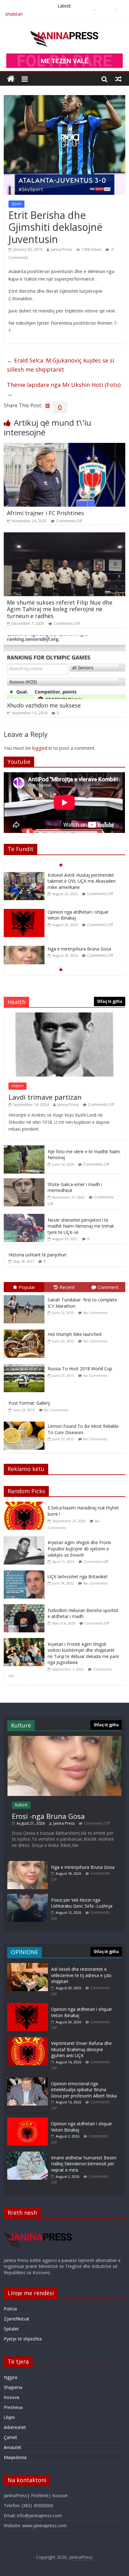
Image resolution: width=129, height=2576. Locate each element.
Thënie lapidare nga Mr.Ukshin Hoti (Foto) (64, 389)
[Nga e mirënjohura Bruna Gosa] (24, 912)
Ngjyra (10, 2377)
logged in (42, 748)
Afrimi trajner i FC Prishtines (45, 513)
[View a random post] (118, 79)
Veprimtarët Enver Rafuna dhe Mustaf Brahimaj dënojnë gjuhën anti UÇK (81, 2049)
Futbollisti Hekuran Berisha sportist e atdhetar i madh (83, 1613)
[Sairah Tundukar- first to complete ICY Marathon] (26, 1295)
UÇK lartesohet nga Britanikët (78, 1577)
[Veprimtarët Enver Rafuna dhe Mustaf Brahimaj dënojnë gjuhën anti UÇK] (28, 2040)
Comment (108, 1287)
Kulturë (21, 1805)
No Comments (95, 1313)
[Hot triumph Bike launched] (26, 1330)
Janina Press (61, 249)
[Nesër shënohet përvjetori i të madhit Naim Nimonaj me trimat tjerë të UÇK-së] (24, 1217)
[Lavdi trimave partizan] (64, 1016)
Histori (18, 1086)
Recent (67, 1287)
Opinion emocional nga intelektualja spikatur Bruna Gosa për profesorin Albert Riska (84, 2090)
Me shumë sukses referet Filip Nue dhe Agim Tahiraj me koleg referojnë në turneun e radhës (60, 609)
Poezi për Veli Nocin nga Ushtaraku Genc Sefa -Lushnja (82, 1903)
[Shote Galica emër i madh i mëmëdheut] (24, 1182)
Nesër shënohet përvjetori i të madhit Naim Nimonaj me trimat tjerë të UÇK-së (81, 1226)
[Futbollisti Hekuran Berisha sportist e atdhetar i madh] (26, 1607)
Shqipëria (13, 2387)
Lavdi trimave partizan (45, 1097)
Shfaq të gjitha (110, 1001)
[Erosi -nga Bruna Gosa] (64, 1739)
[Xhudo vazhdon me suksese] (64, 639)
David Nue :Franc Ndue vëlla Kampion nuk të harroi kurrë (76, 952)
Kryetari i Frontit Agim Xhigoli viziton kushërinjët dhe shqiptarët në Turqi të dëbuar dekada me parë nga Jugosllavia (83, 1653)
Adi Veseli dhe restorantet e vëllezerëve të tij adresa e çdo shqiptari (81, 1975)
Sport (16, 204)
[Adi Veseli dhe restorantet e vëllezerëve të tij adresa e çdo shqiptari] (28, 1966)
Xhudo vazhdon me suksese (44, 705)
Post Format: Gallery (29, 1403)
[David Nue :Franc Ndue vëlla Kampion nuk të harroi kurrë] (24, 949)
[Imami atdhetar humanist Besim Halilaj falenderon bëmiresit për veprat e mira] (28, 2155)
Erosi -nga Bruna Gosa (48, 1816)
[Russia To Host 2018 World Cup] (26, 1364)
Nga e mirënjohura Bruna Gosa (79, 912)
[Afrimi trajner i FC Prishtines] (64, 447)
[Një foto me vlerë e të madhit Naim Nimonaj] (24, 1149)
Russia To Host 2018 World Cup (80, 1369)
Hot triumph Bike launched (75, 1334)
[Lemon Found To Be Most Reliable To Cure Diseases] (26, 1422)
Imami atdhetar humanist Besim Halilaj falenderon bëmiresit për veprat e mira (84, 2164)
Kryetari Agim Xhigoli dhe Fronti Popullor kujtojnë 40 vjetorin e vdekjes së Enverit (79, 1549)
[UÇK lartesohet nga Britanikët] (26, 1574)
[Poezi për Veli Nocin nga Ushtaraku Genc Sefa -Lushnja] (28, 1897)
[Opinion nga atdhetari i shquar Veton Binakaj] (24, 875)
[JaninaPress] (11, 79)
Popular (27, 1287)
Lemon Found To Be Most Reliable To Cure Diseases (83, 1429)
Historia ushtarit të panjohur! (37, 1255)
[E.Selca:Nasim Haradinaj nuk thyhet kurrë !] (26, 1505)
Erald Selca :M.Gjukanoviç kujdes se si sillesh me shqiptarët (61, 365)
